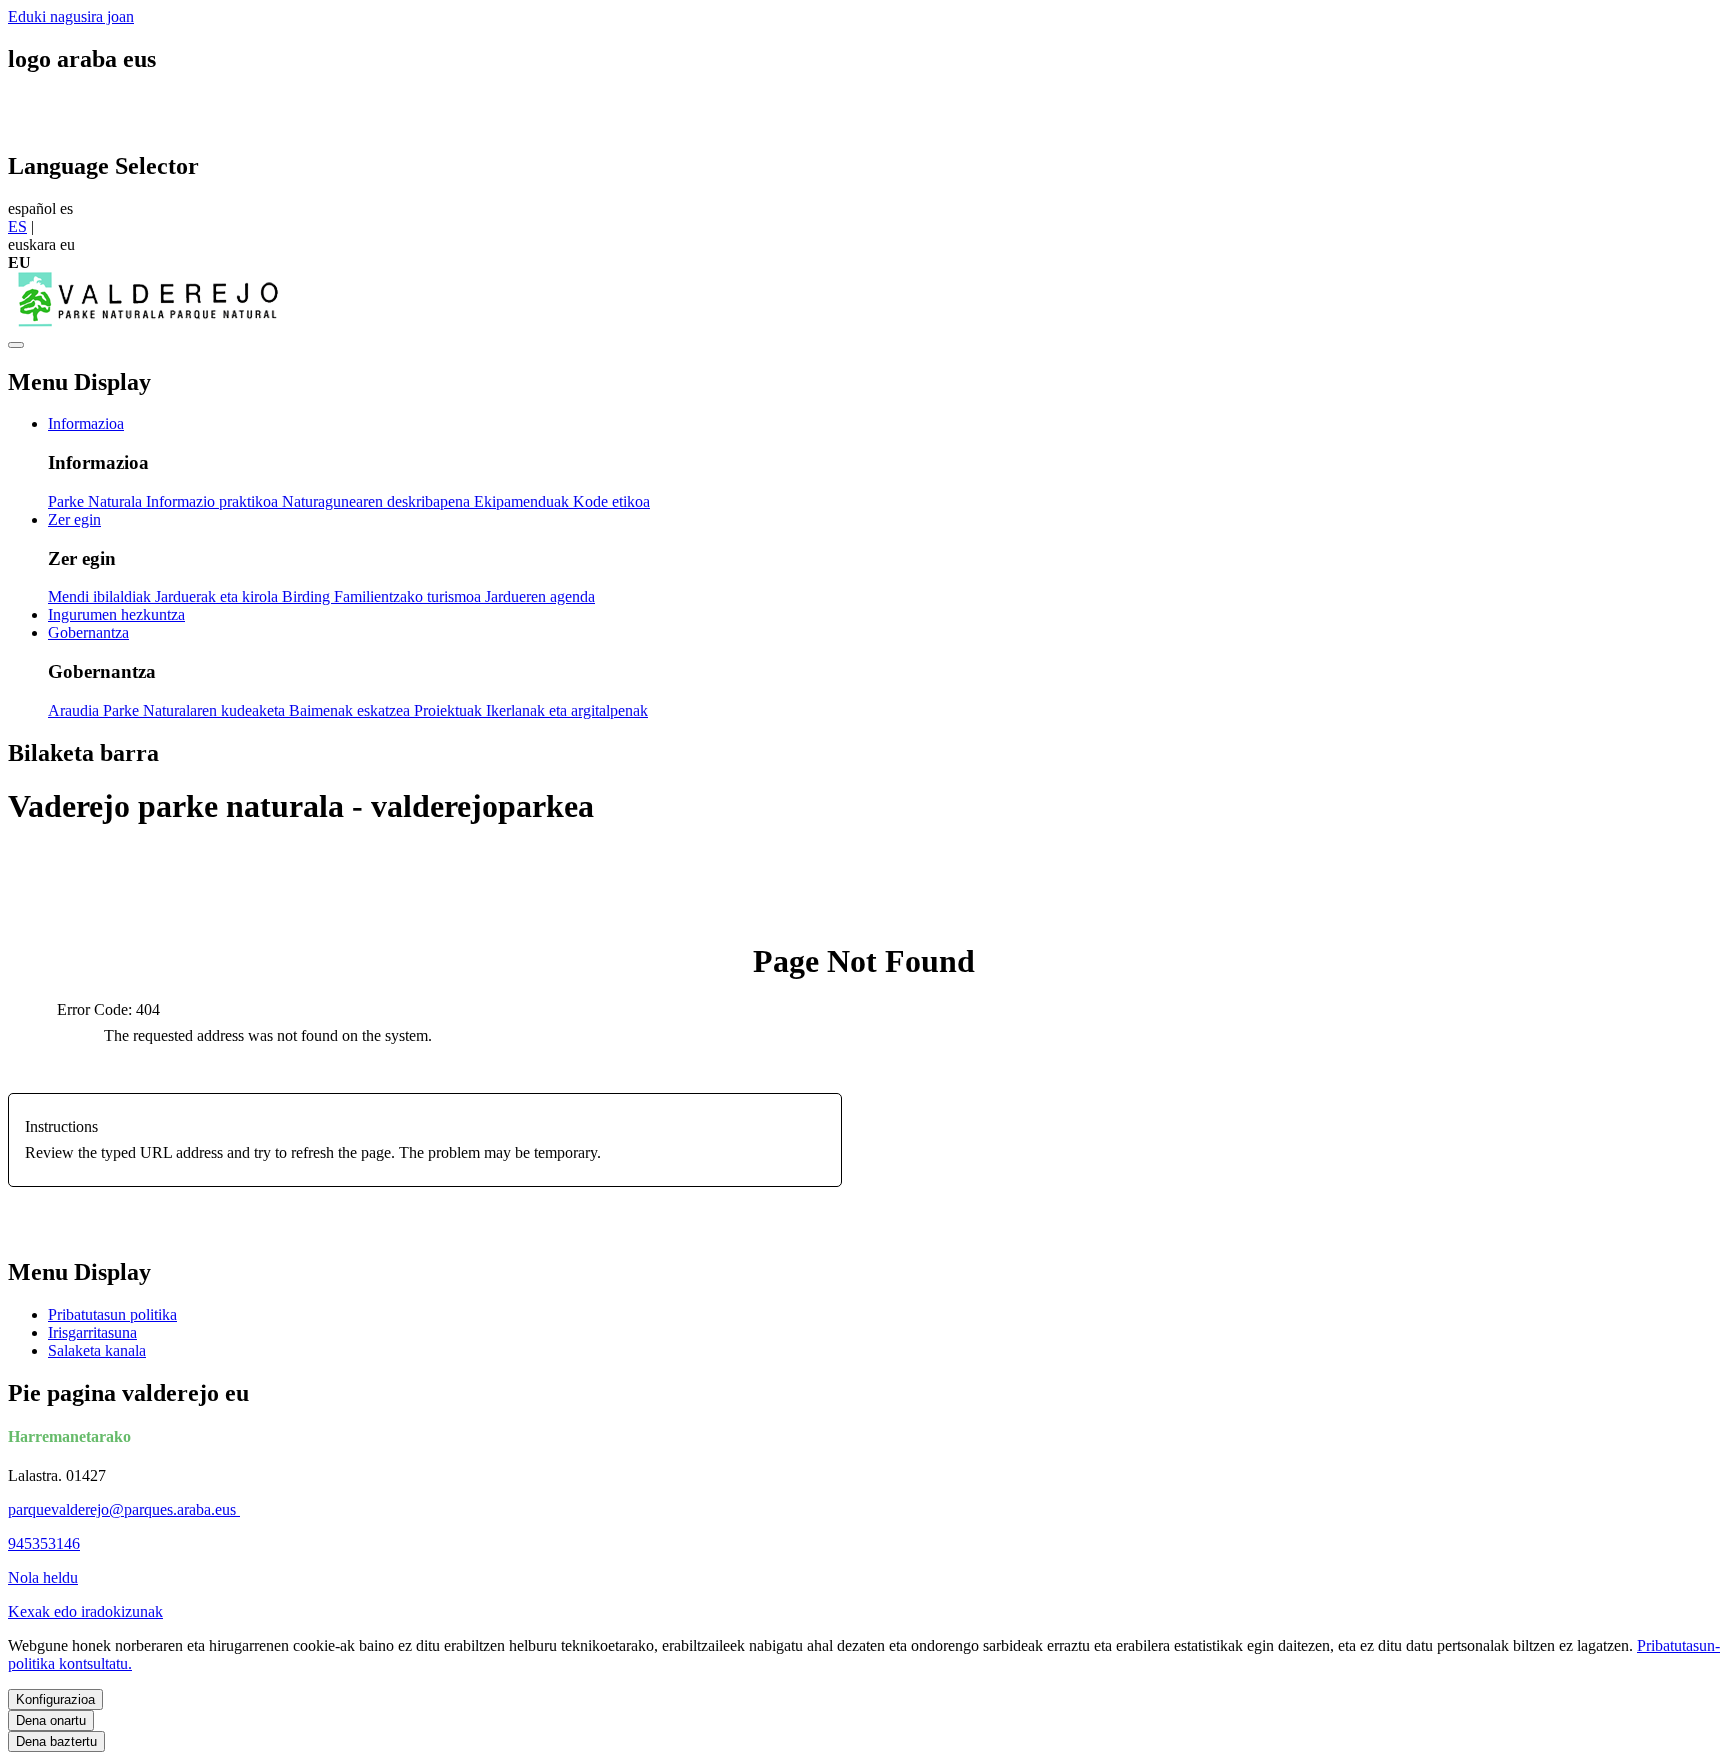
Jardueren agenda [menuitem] (540, 596)
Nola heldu (43, 1577)
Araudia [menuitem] (75, 710)
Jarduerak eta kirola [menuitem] (218, 596)
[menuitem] (86, 423)
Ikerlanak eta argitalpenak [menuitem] (567, 710)
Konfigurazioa (55, 1699)
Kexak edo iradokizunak (85, 1611)
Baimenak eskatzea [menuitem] (351, 710)
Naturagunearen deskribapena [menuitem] (378, 501)
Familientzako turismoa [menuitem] (409, 596)
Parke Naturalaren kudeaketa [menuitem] (196, 710)
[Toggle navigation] (16, 345)
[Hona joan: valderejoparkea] (147, 321)
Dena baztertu (56, 1741)
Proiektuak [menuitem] (450, 710)
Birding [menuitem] (308, 596)
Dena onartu (51, 1720)
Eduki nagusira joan (71, 16)
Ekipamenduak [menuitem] (523, 501)
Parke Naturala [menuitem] (97, 501)
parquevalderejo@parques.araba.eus (124, 1509)
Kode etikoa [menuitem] (611, 501)
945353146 (44, 1543)
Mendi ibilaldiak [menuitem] (101, 596)
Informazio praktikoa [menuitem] (214, 501)
